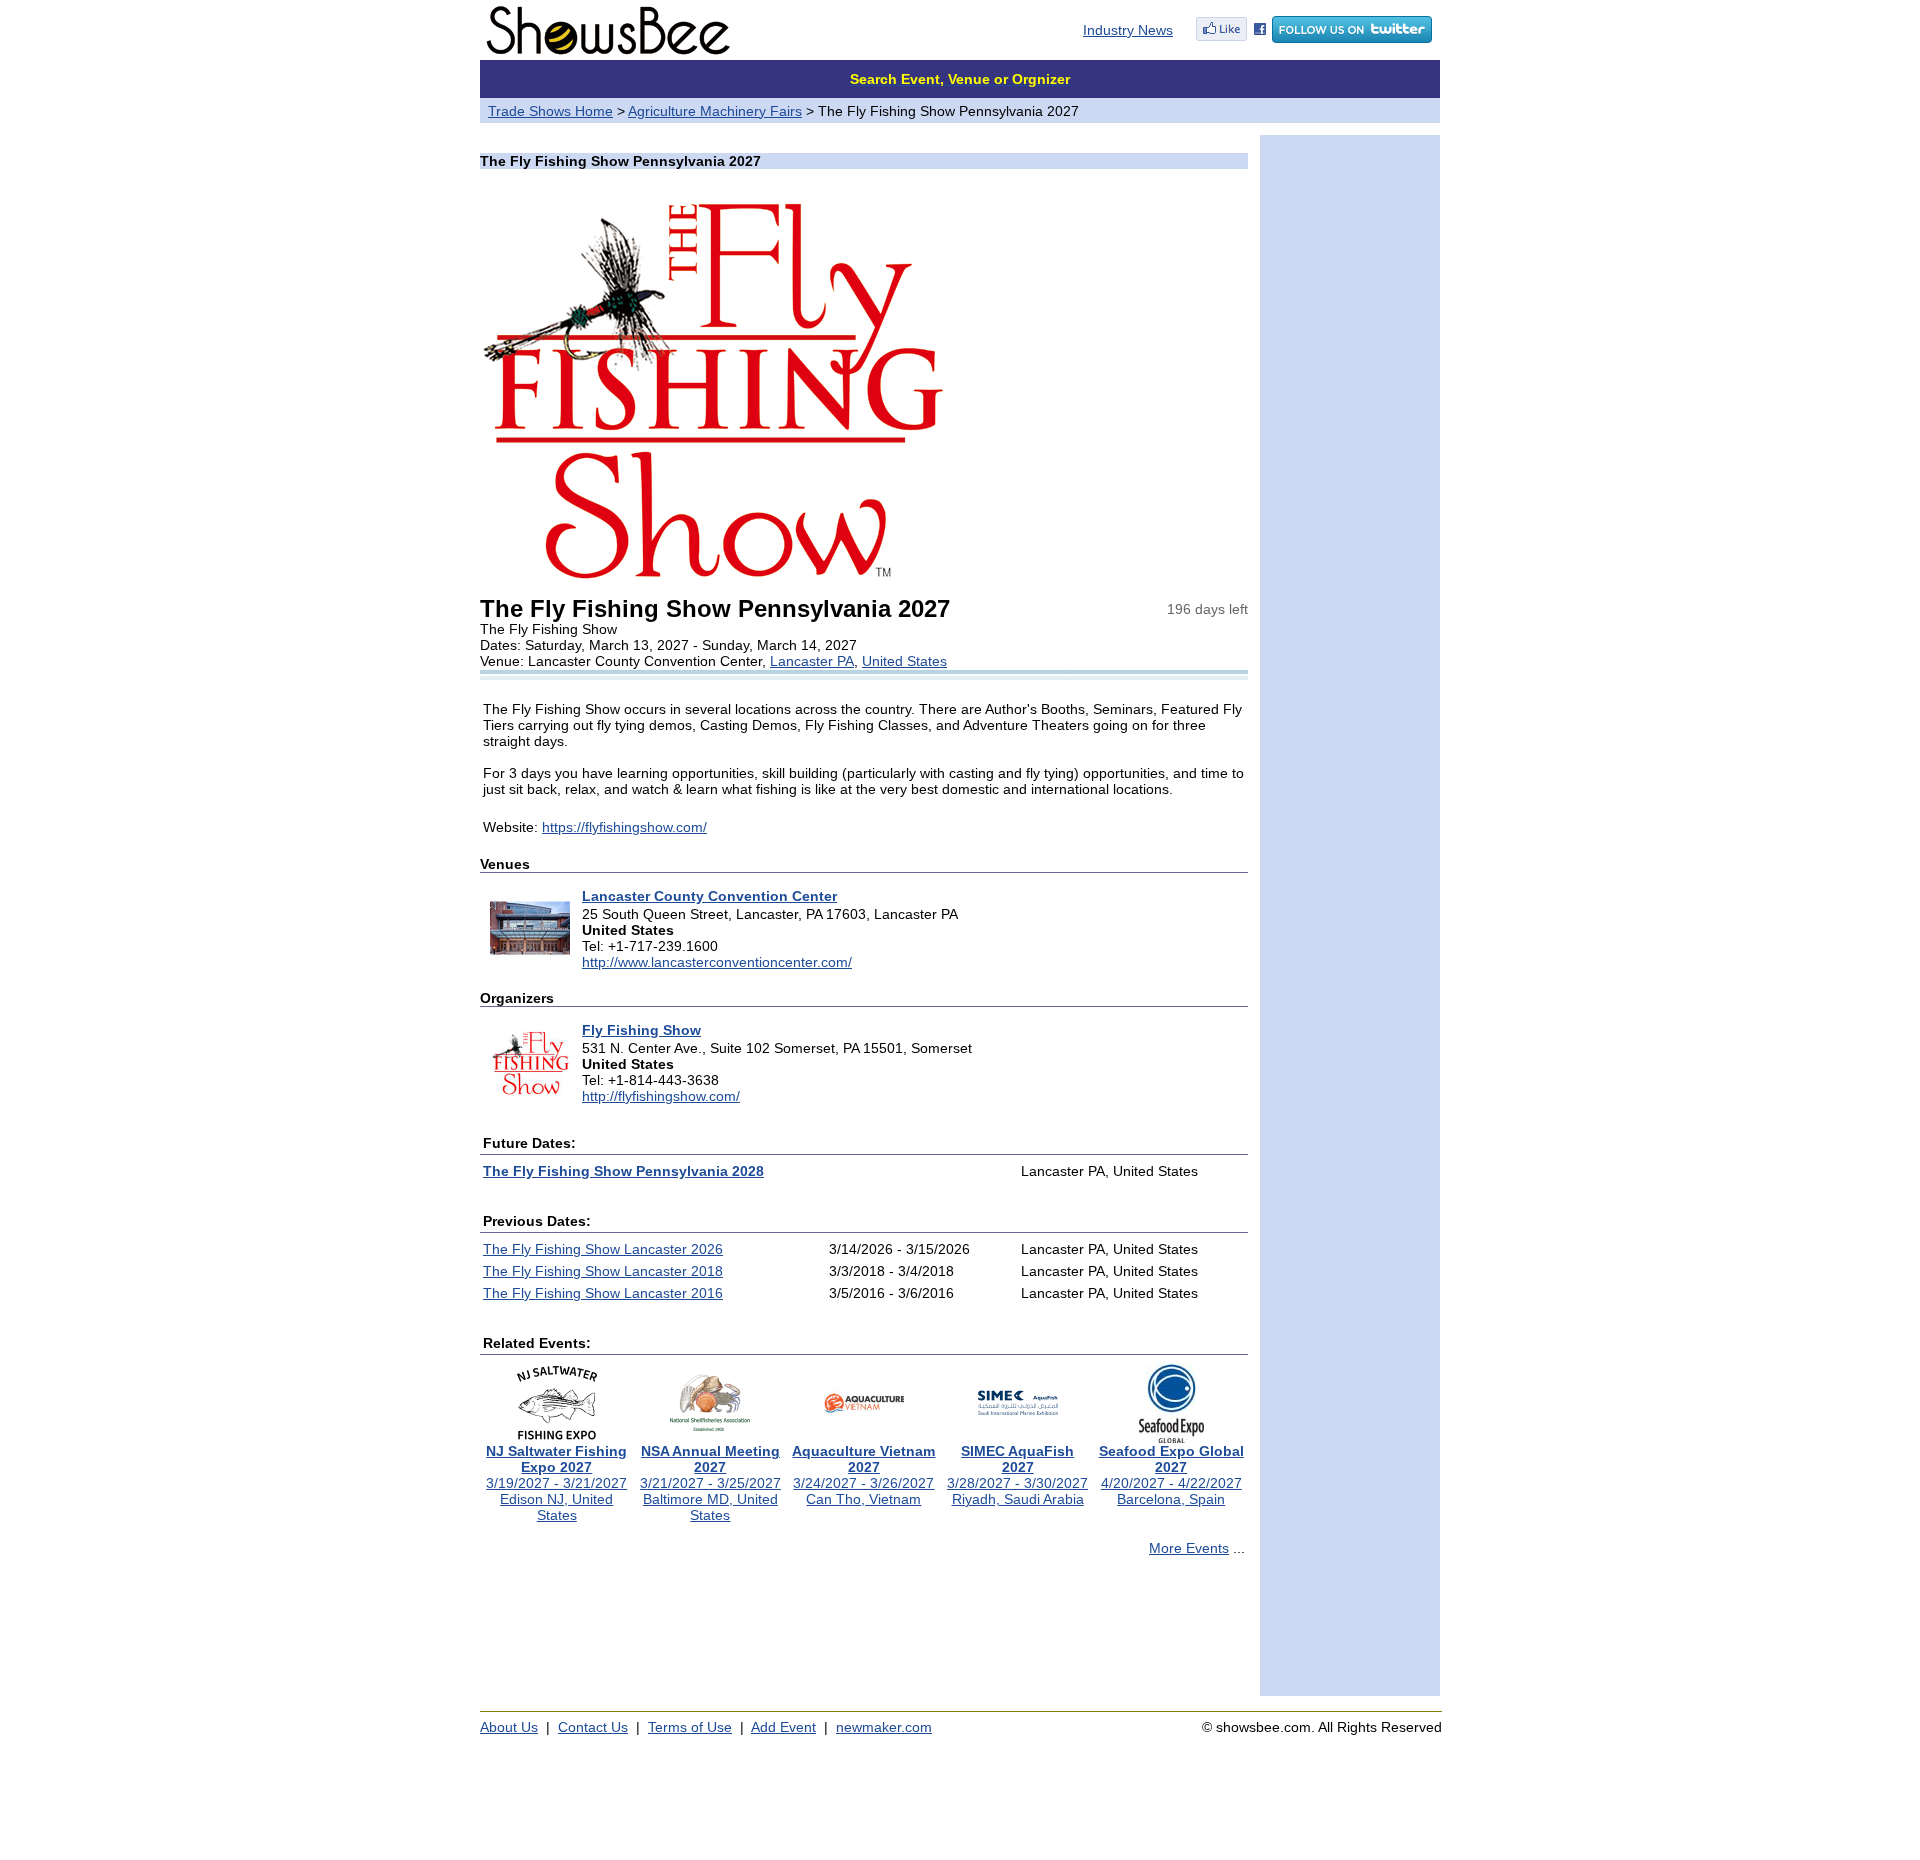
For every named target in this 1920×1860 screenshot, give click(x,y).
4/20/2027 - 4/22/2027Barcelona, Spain (1171, 1475)
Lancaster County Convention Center (709, 896)
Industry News (1128, 30)
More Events (1189, 1548)
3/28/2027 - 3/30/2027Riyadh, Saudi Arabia (1017, 1475)
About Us (509, 1727)
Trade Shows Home (550, 111)
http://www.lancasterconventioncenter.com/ (717, 962)
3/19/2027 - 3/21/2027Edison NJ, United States (556, 1483)
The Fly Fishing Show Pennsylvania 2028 (623, 1171)
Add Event (783, 1727)
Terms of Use (690, 1727)
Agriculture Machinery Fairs (715, 111)
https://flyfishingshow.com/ (624, 827)
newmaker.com (884, 1727)
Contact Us (593, 1727)
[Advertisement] (864, 1635)
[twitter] (1352, 38)
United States (904, 661)
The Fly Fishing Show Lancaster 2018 (603, 1271)
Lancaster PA (812, 661)
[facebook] (1231, 38)
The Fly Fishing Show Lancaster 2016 (603, 1293)
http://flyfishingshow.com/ (661, 1096)
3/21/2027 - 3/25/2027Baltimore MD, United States (710, 1483)
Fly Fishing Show (641, 1030)
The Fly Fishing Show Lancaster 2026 (603, 1249)
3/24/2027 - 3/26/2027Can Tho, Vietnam (863, 1475)
